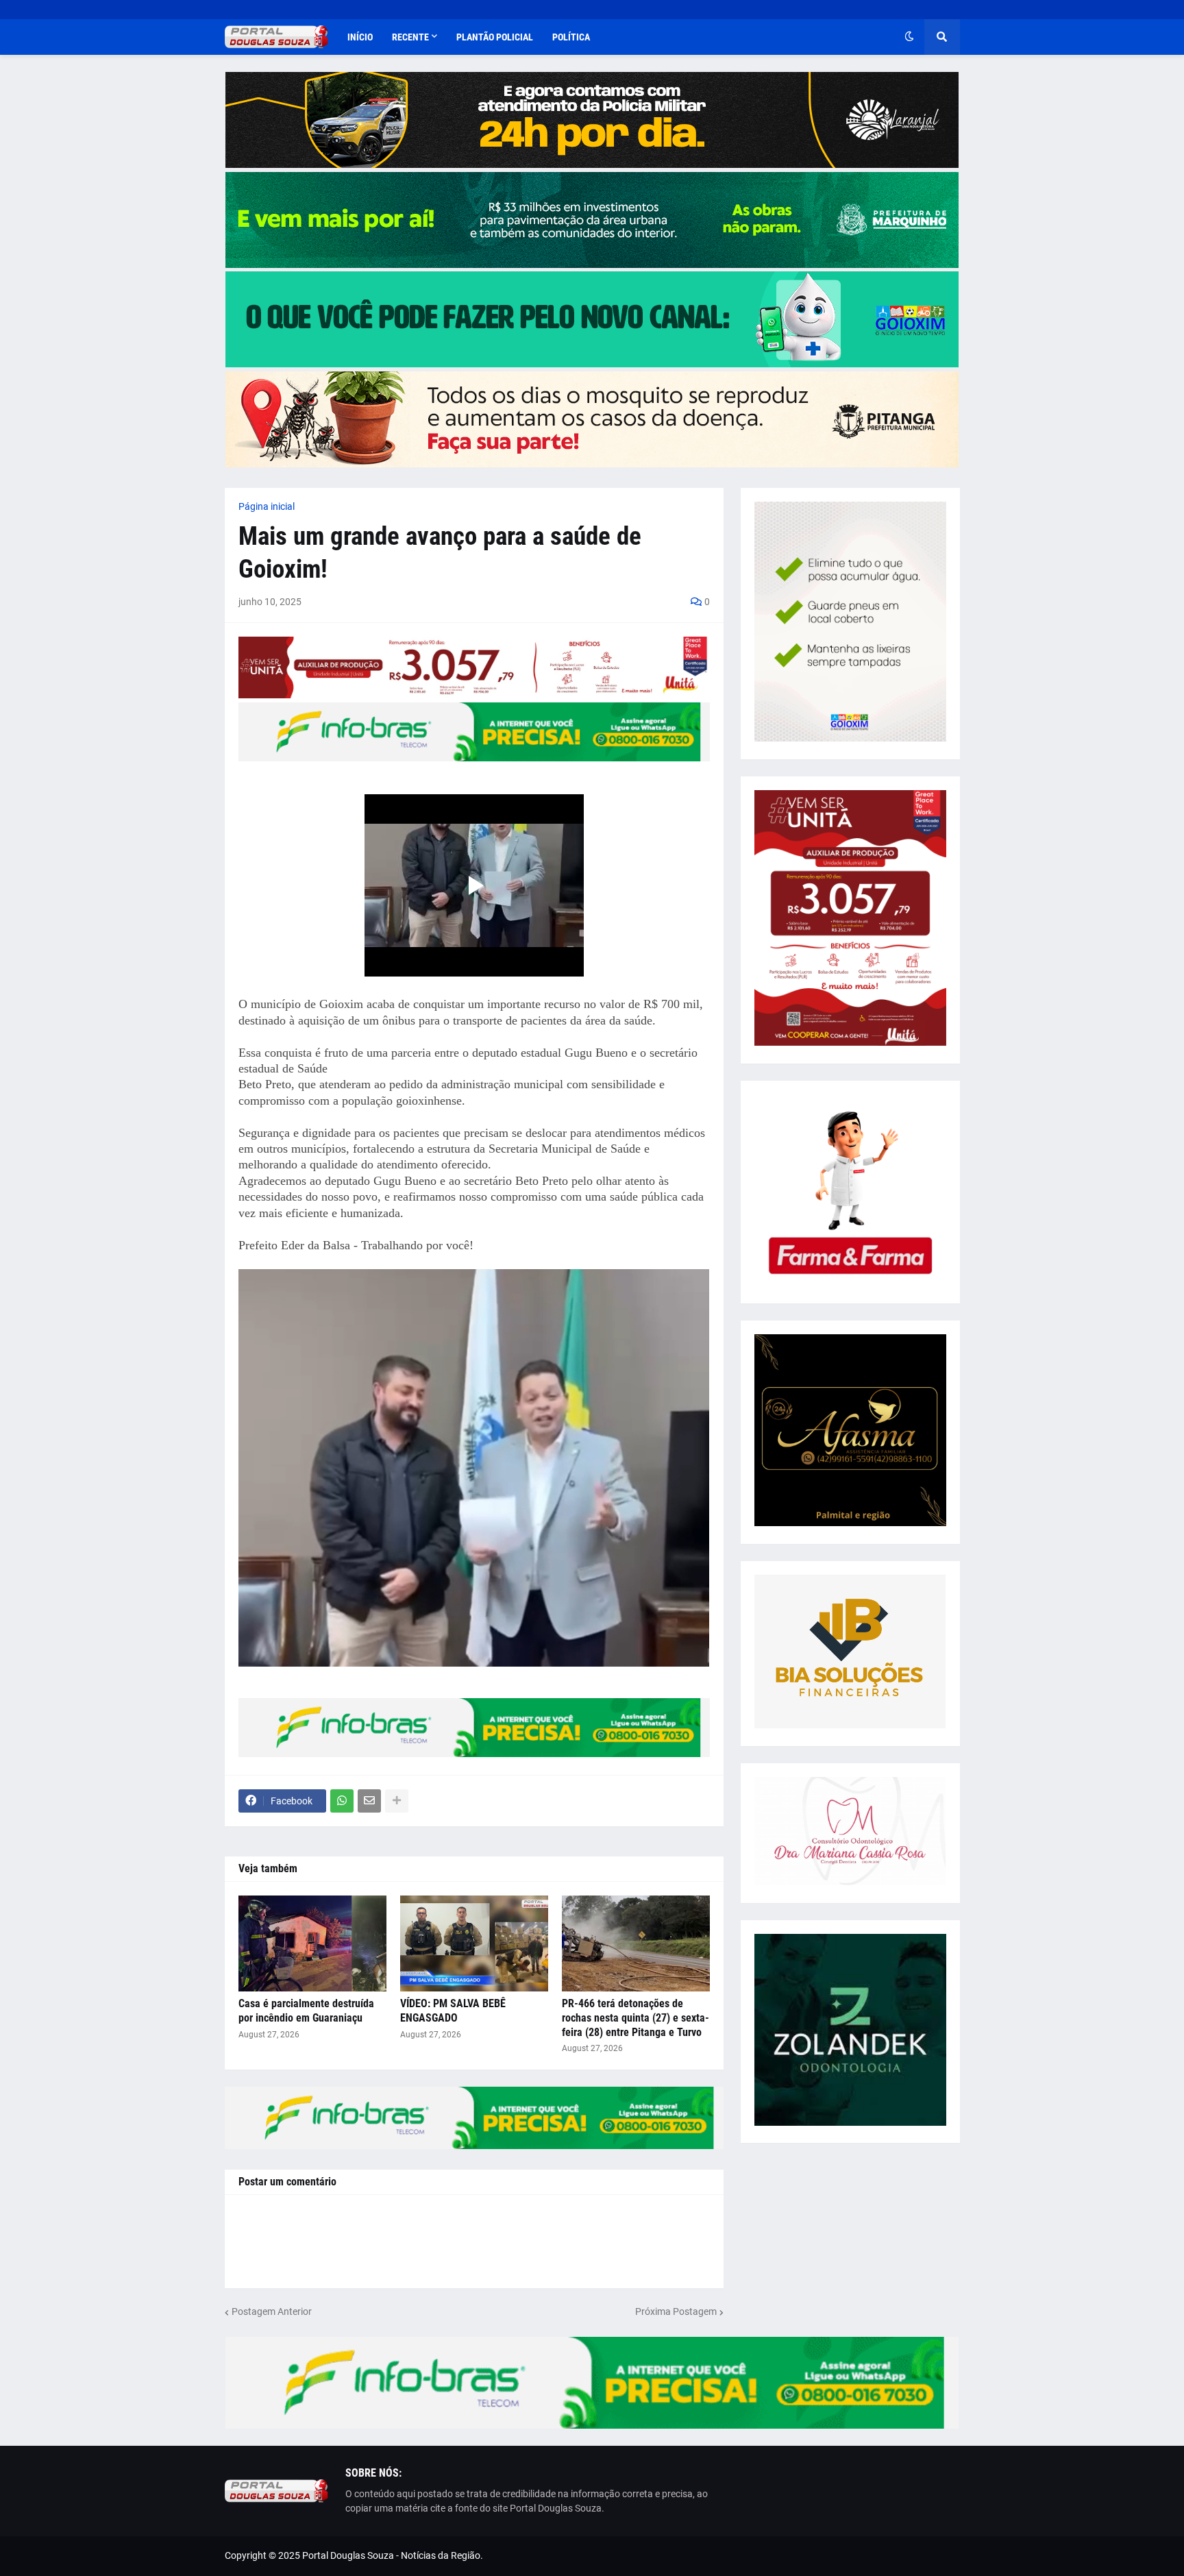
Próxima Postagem (676, 2311)
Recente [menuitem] (410, 37)
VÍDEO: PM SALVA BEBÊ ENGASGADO (453, 2011)
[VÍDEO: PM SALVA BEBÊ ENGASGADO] (474, 1943)
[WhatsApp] (342, 1801)
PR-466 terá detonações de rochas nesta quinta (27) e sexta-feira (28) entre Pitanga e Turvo (636, 2018)
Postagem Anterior (272, 2311)
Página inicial (267, 506)
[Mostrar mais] (397, 1801)
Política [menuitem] (571, 37)
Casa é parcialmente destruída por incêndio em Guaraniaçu (306, 2011)
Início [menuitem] (360, 37)
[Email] (369, 1801)
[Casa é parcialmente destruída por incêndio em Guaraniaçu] (312, 1943)
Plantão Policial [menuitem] (495, 37)
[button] (909, 37)
